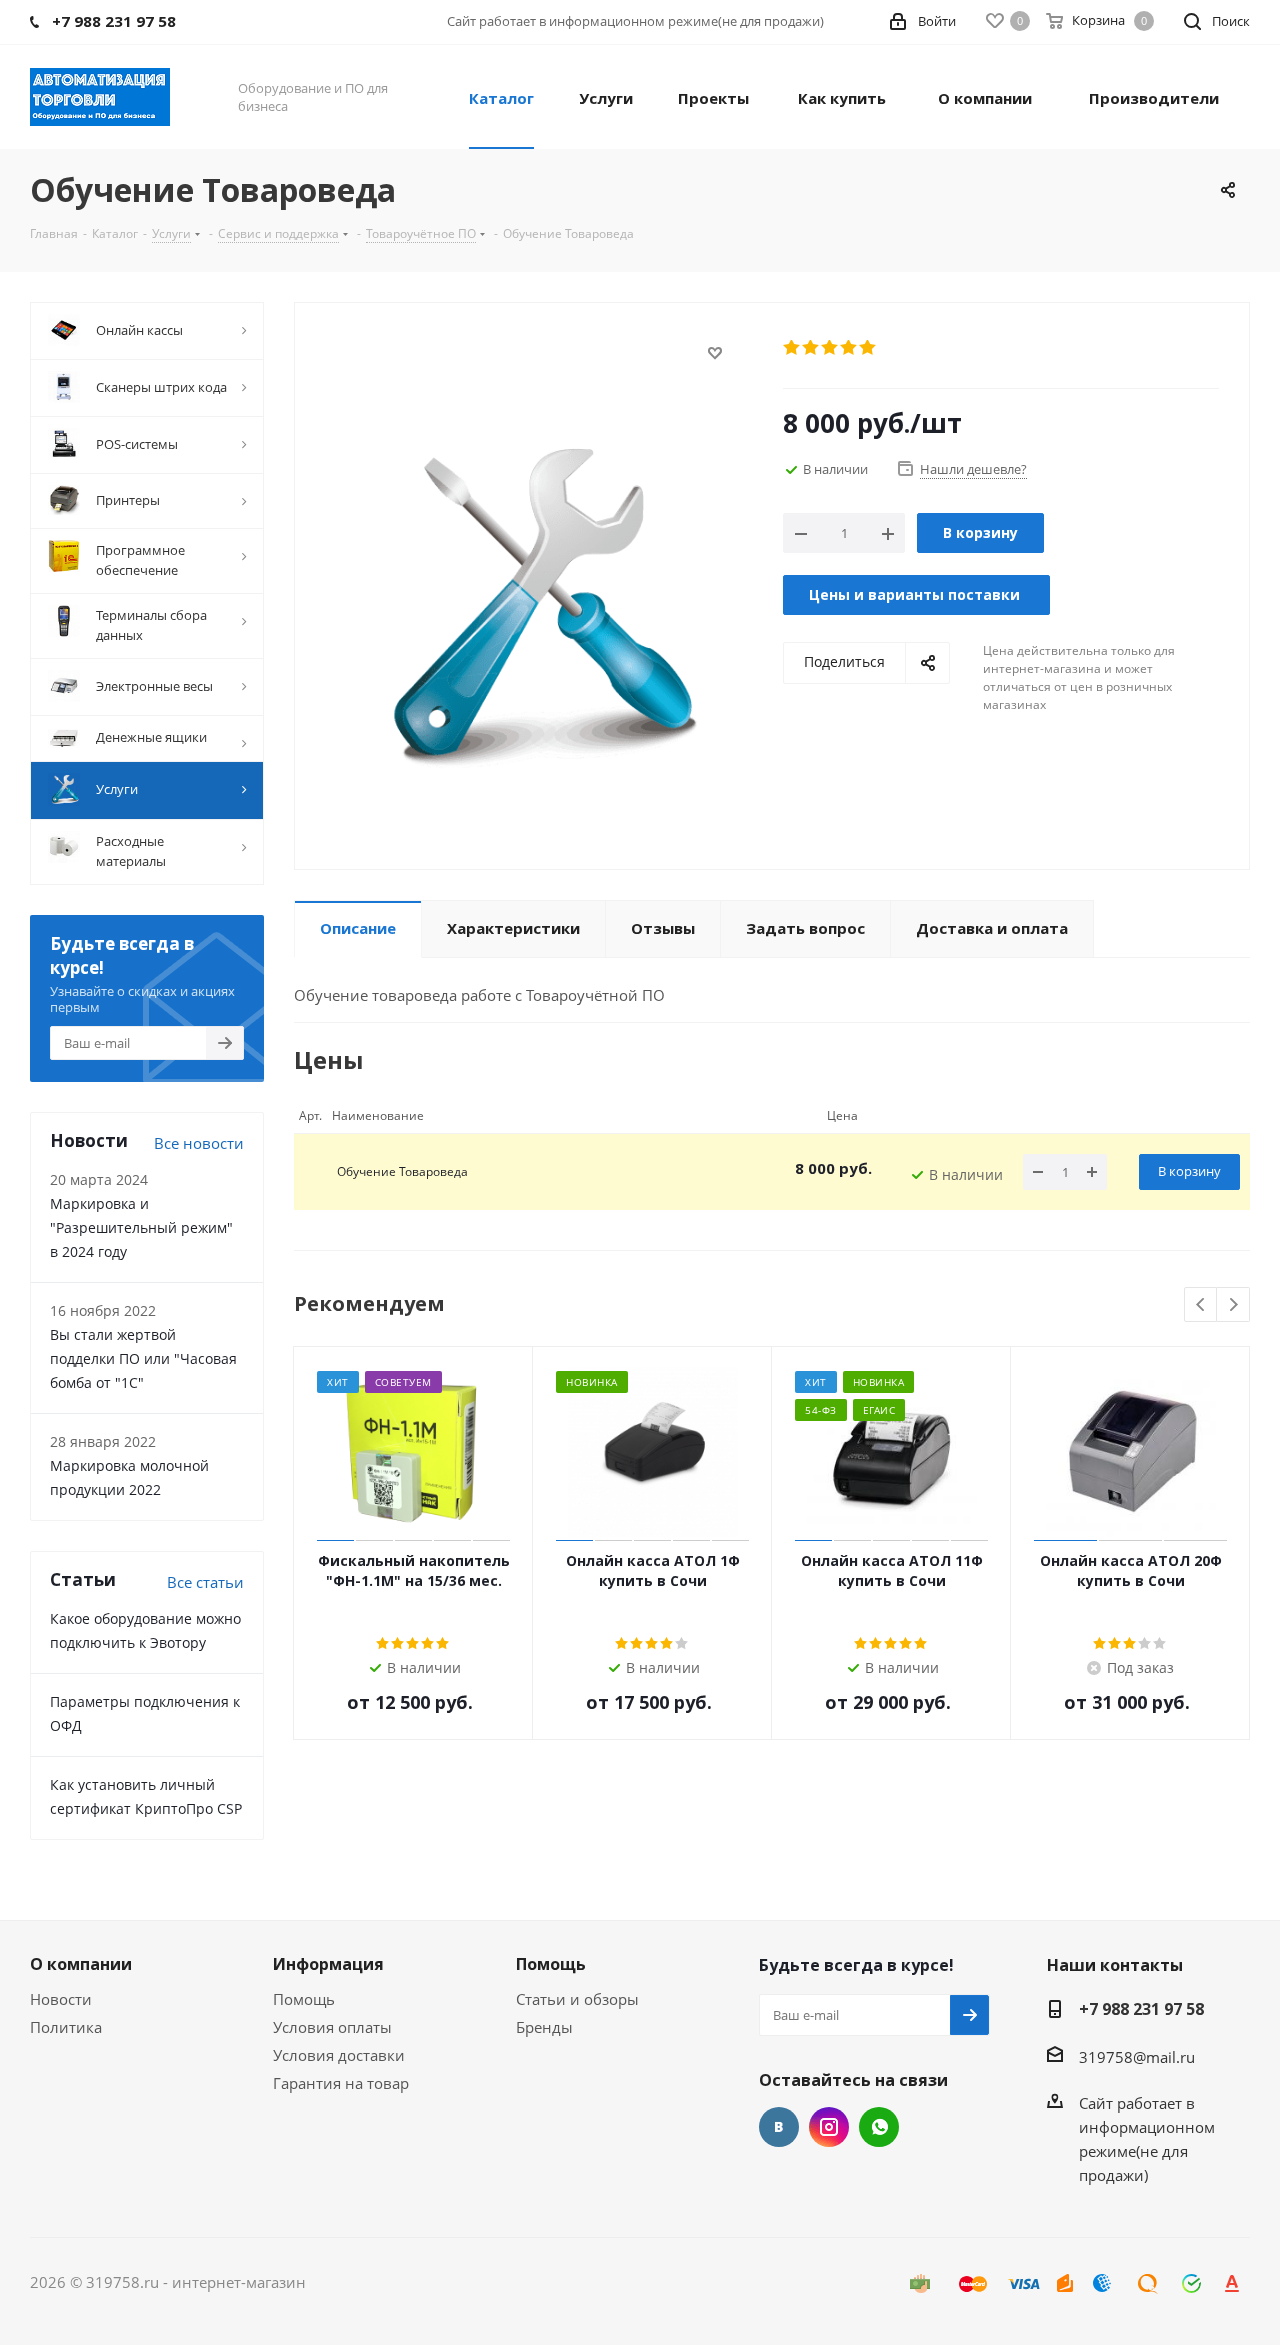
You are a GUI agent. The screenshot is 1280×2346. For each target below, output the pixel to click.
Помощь (304, 1999)
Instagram (829, 2127)
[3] (830, 348)
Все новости (199, 1143)
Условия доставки (339, 2055)
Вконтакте (779, 2127)
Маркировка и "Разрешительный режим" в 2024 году (141, 1227)
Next (1233, 1305)
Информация (328, 1964)
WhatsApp (879, 2127)
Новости (61, 1999)
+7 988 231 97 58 (1141, 2009)
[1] (792, 348)
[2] (811, 348)
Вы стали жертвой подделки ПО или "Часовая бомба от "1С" (143, 1358)
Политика (66, 2027)
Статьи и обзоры (577, 1999)
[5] (868, 348)
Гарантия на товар (341, 2083)
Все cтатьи (205, 1582)
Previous (1201, 1305)
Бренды (544, 2027)
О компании (81, 1964)
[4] (849, 348)
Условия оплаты (332, 2027)
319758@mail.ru (1137, 2057)
